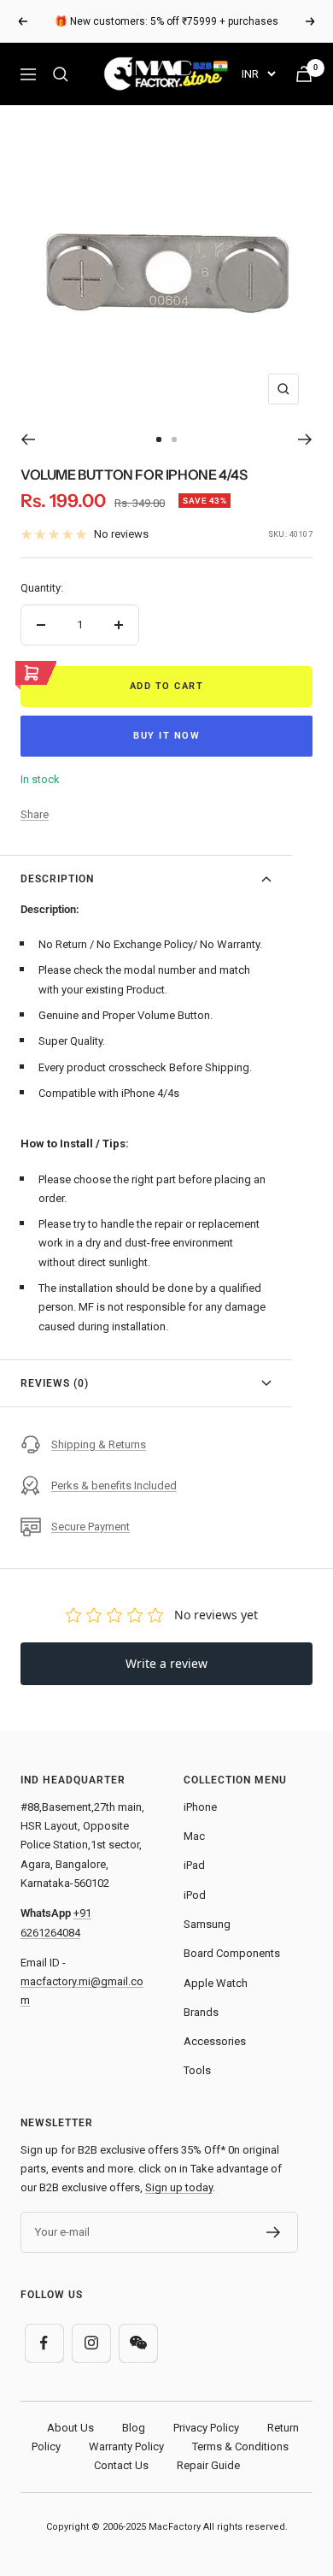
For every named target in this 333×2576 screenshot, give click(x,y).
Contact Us (121, 2465)
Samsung (207, 1924)
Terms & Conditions (240, 2446)
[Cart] (304, 74)
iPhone (200, 1807)
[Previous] (28, 439)
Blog (134, 2428)
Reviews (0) (55, 1383)
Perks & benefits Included (114, 1485)
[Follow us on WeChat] (138, 2343)
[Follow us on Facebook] (44, 2343)
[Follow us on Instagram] (91, 2343)
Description (57, 879)
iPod (195, 1895)
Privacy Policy (206, 2428)
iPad (194, 1865)
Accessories (215, 2041)
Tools (197, 2070)
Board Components (232, 1953)
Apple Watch (216, 1983)
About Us (70, 2428)
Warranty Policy (126, 2446)
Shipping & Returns (99, 1444)
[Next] (305, 439)
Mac (194, 1836)
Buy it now (166, 736)
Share (35, 814)
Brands (201, 2012)
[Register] (274, 2232)
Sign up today (179, 2187)
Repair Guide (208, 2465)
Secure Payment (91, 1527)
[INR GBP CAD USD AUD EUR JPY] (258, 74)
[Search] (61, 74)
